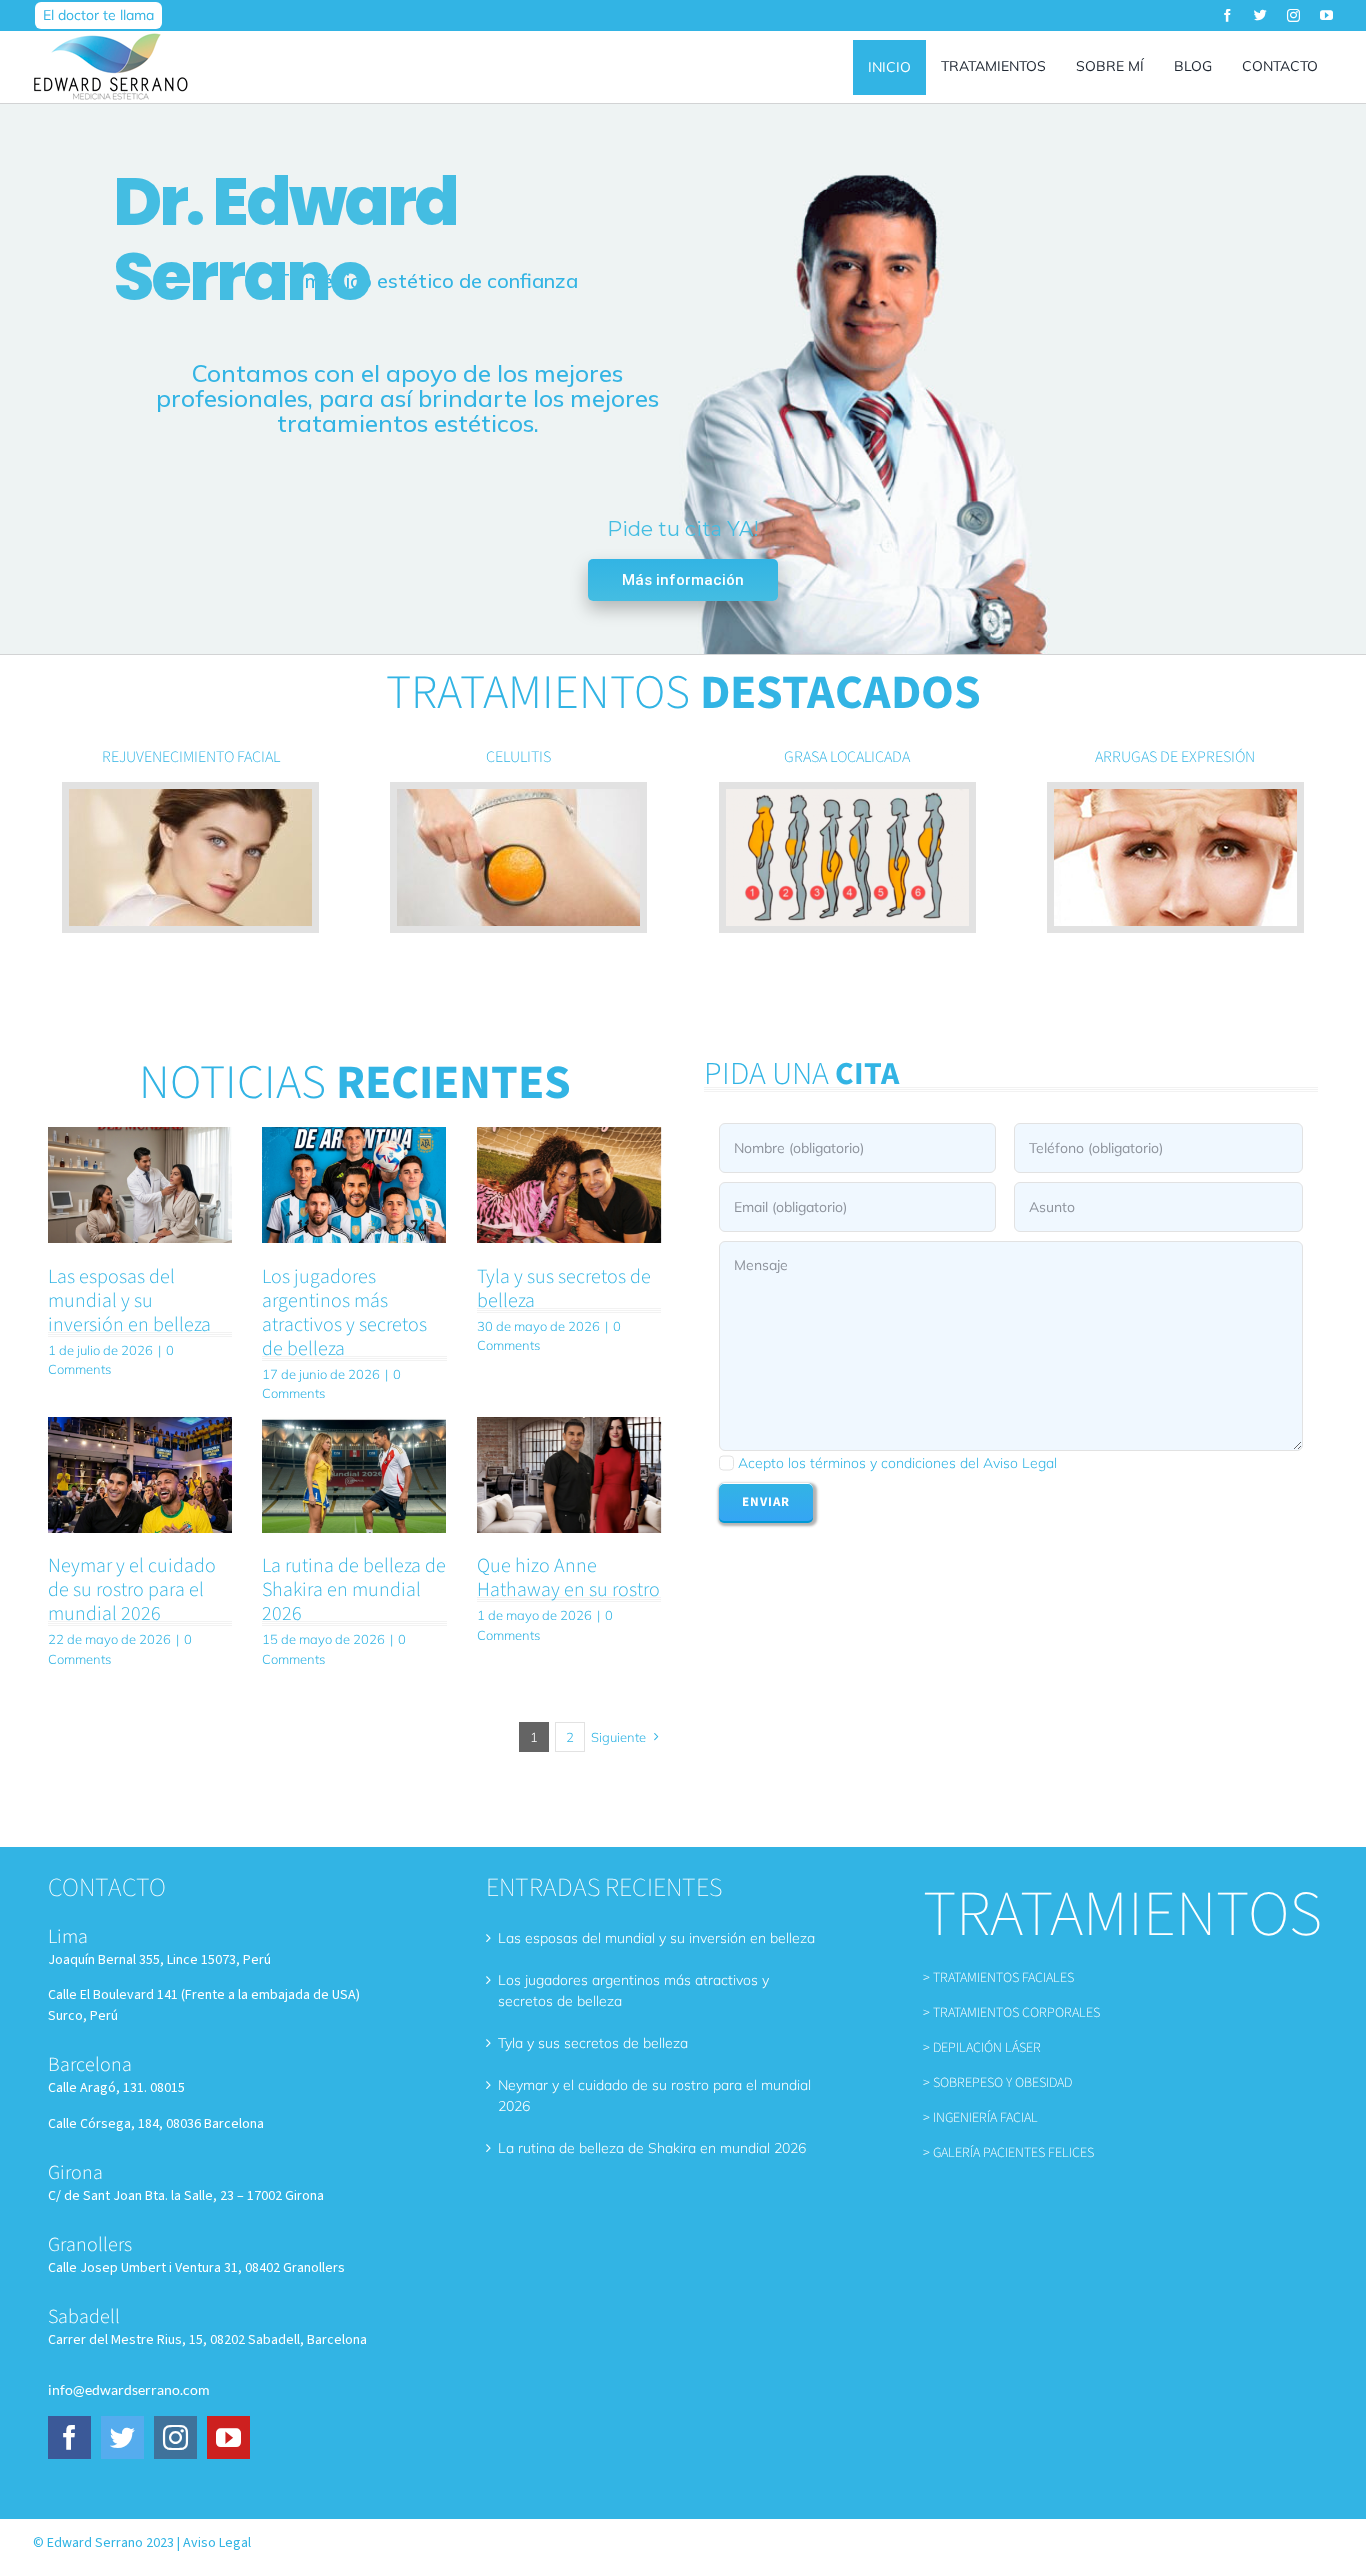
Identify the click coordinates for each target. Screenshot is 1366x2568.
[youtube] (1326, 15)
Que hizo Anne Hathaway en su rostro (568, 1578)
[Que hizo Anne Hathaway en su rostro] (569, 1475)
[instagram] (1293, 15)
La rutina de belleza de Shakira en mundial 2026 (354, 1590)
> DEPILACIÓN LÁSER (982, 2048)
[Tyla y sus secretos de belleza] (569, 1185)
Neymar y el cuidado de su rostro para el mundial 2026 (132, 1590)
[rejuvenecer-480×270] (190, 796)
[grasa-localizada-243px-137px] (847, 796)
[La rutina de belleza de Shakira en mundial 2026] (354, 1475)
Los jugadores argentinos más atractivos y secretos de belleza (344, 1313)
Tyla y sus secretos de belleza (564, 1289)
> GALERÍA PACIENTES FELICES (1008, 2153)
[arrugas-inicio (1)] (1175, 796)
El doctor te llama (98, 15)
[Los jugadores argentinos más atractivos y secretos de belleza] (354, 1185)
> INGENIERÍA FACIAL (980, 2118)
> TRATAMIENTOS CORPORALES (1011, 2013)
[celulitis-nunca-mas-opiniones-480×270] (518, 796)
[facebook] (1227, 15)
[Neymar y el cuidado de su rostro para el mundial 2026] (140, 1475)
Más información (683, 580)
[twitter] (1260, 15)
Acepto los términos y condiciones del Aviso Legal (897, 1463)
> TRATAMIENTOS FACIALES (998, 1978)
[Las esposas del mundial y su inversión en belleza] (140, 1185)
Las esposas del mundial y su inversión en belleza (129, 1301)
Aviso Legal (217, 2543)
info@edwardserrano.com (129, 2389)
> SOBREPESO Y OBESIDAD (997, 2083)
